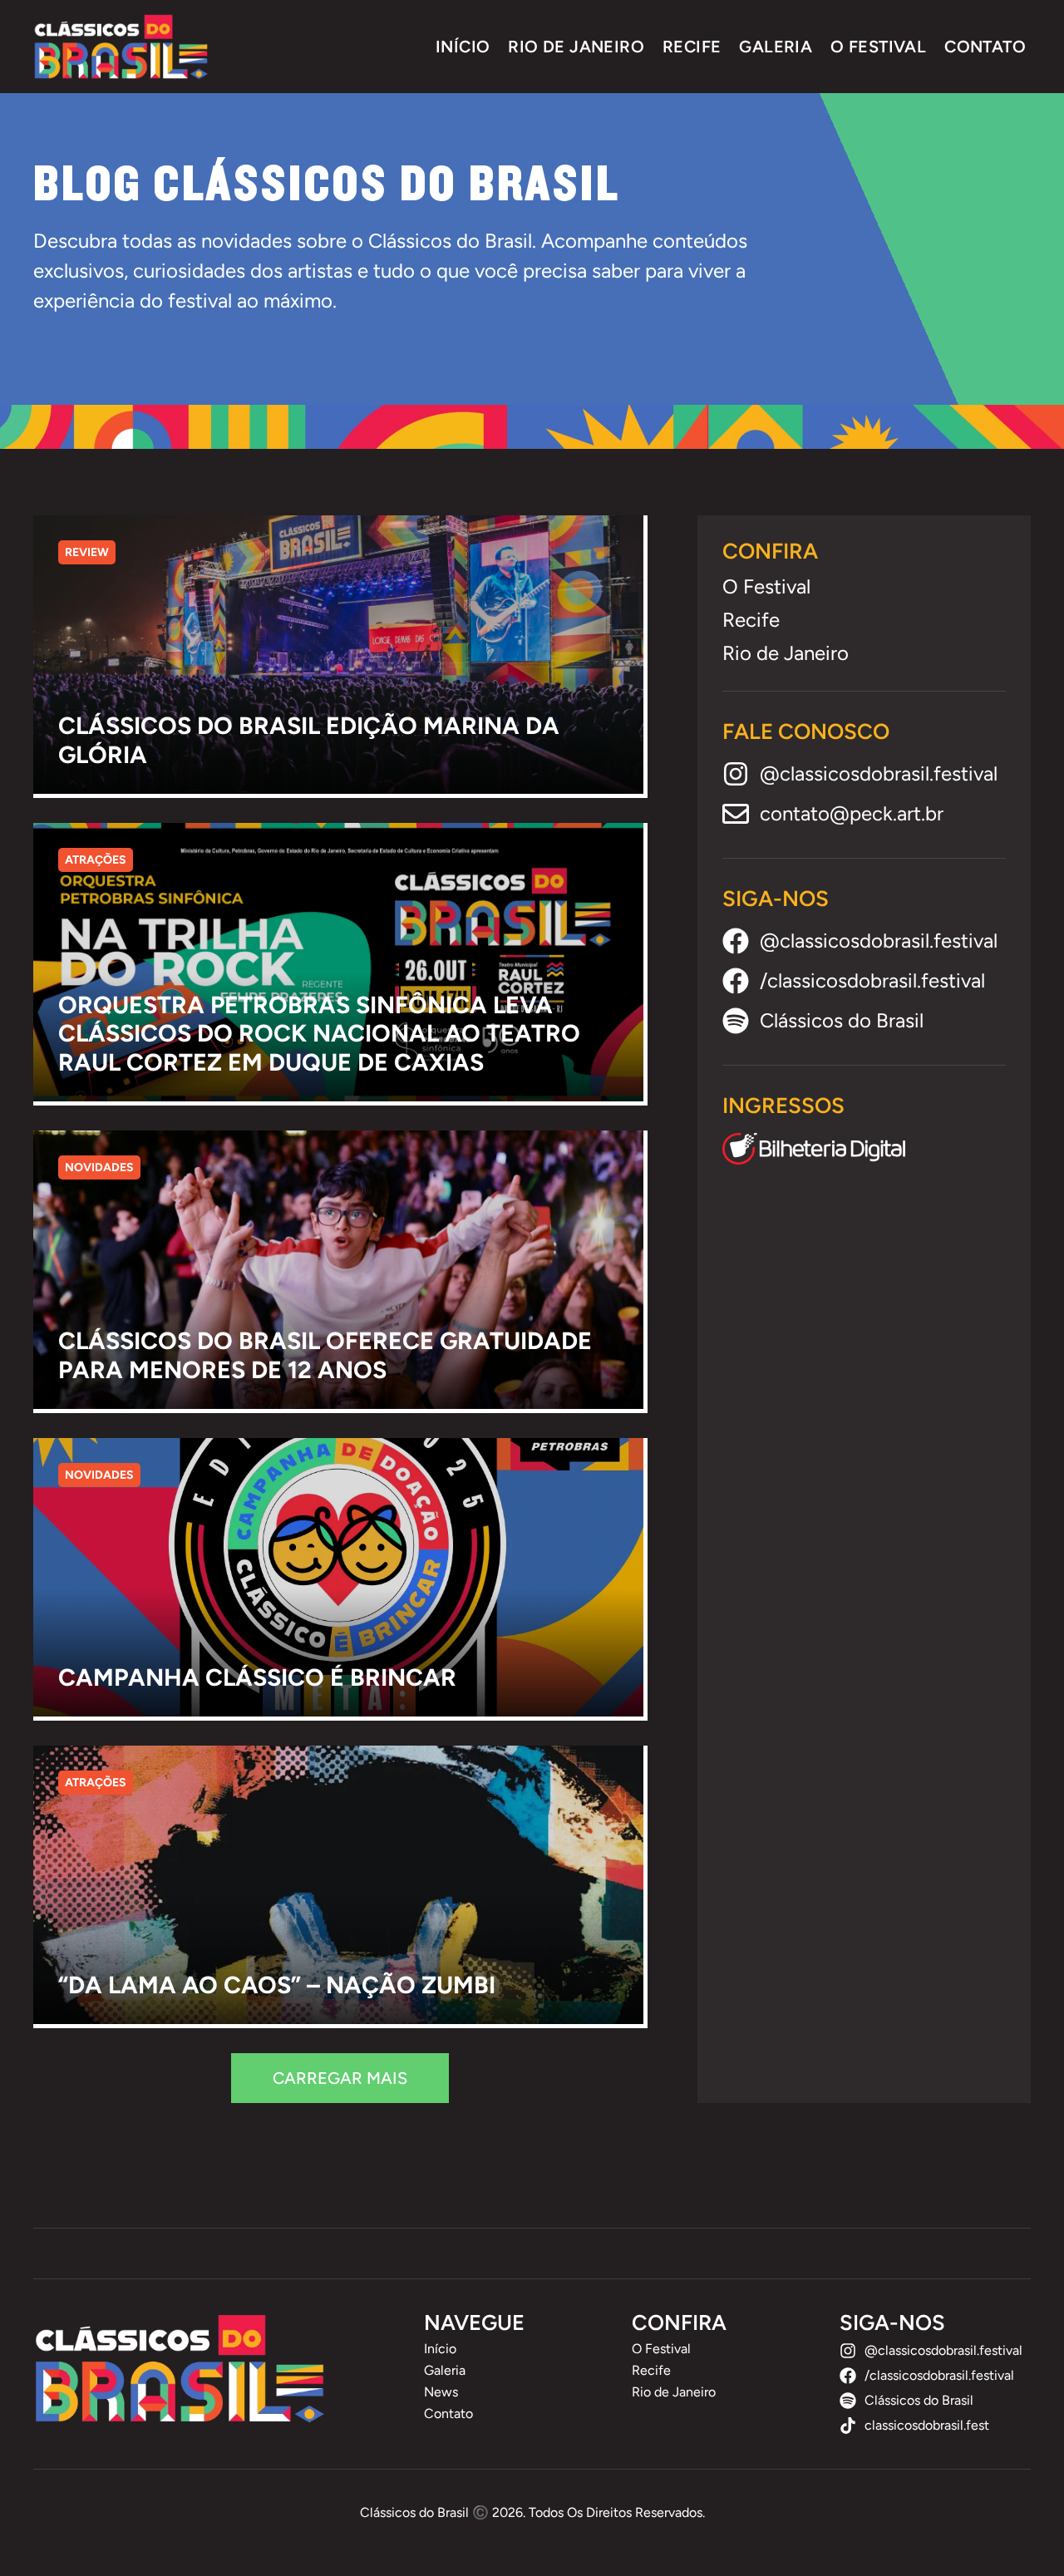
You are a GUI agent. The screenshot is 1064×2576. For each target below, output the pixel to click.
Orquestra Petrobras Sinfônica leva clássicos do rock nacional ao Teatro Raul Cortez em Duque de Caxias (319, 1034)
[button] (340, 2078)
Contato (985, 47)
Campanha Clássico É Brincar (257, 1677)
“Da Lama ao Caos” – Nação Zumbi (277, 1985)
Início (440, 2349)
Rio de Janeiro (576, 47)
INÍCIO (463, 47)
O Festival (878, 47)
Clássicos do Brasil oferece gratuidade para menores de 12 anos (325, 1355)
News (441, 2392)
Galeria (776, 47)
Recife (692, 47)
